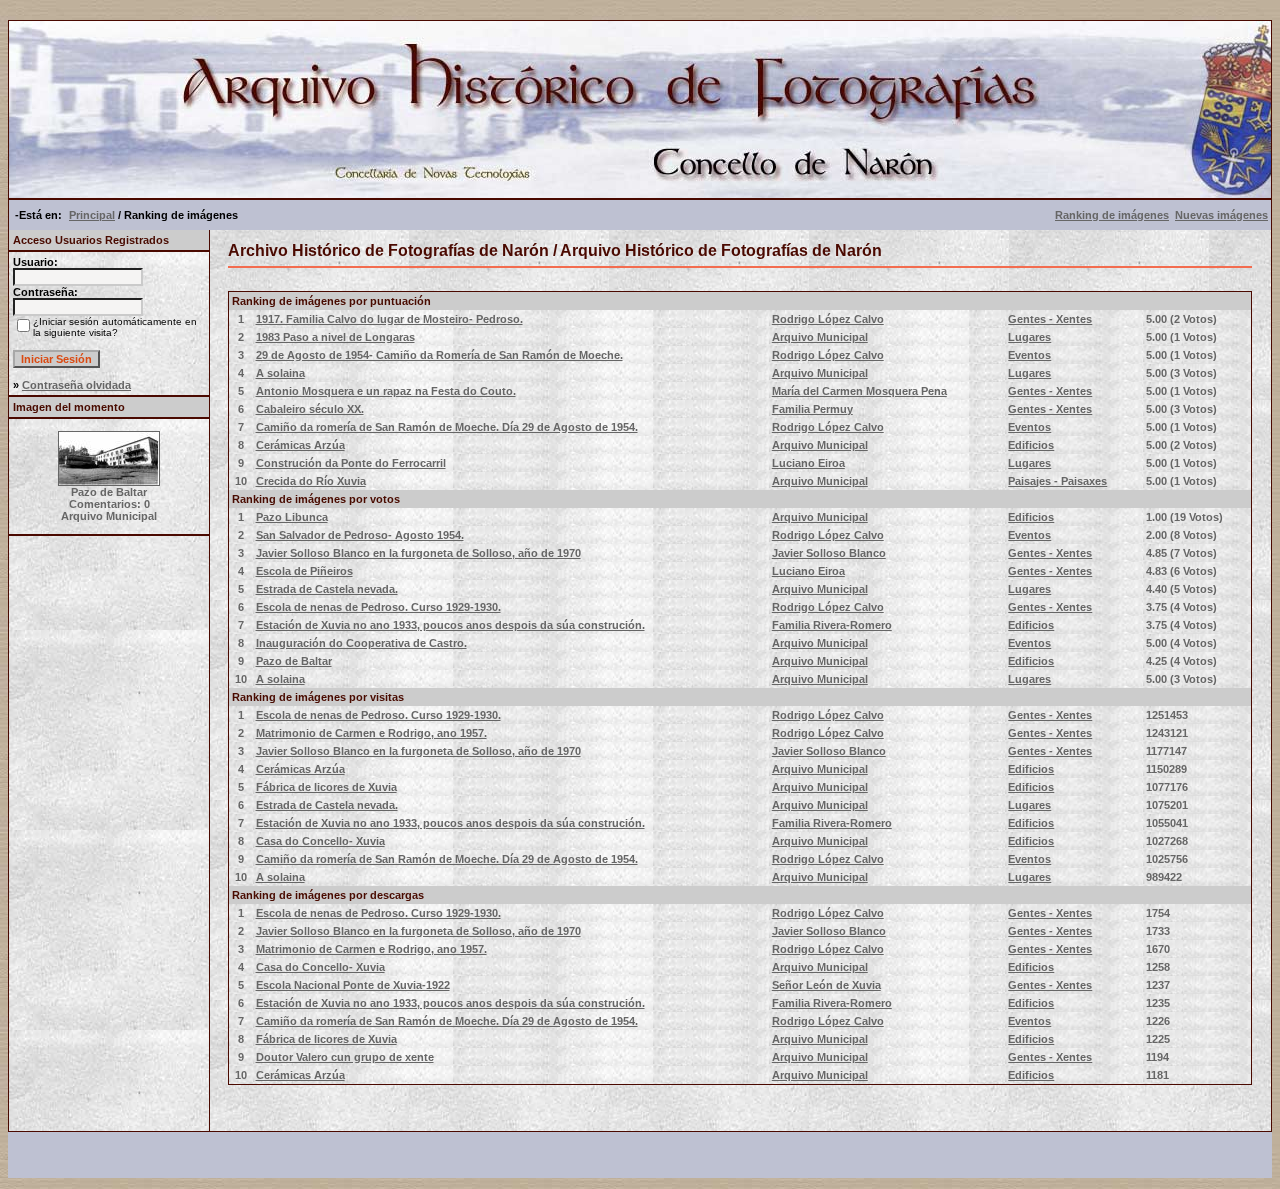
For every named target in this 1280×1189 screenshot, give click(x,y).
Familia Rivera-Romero (832, 625)
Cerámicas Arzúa (300, 445)
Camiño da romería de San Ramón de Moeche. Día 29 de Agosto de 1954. (447, 427)
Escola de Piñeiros (304, 571)
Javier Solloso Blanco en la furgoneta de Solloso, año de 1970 (418, 553)
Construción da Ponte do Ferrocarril (351, 463)
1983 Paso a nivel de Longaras (335, 337)
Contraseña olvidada (76, 385)
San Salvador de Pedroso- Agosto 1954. (360, 535)
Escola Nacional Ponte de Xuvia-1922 (353, 985)
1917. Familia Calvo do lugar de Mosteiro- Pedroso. (389, 319)
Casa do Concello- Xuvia (320, 841)
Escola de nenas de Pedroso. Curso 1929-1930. (378, 607)
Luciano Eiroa (808, 463)
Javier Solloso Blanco (829, 553)
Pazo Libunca (292, 517)
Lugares (1029, 337)
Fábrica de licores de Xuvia (326, 787)
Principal (92, 215)
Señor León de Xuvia (826, 985)
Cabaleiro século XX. (310, 409)
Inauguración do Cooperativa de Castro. (361, 643)
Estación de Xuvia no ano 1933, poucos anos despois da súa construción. (450, 625)
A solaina (280, 373)
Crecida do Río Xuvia (311, 481)
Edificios (1031, 445)
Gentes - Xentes (1050, 319)
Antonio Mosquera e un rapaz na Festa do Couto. (386, 391)
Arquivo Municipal (820, 337)
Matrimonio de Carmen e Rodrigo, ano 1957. (371, 733)
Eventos (1029, 355)
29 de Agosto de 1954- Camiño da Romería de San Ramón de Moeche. (439, 355)
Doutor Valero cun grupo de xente (345, 1057)
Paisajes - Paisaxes (1057, 481)
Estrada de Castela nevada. (327, 589)
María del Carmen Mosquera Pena (859, 391)
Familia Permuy (812, 409)
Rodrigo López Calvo (828, 319)
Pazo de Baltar (294, 661)
